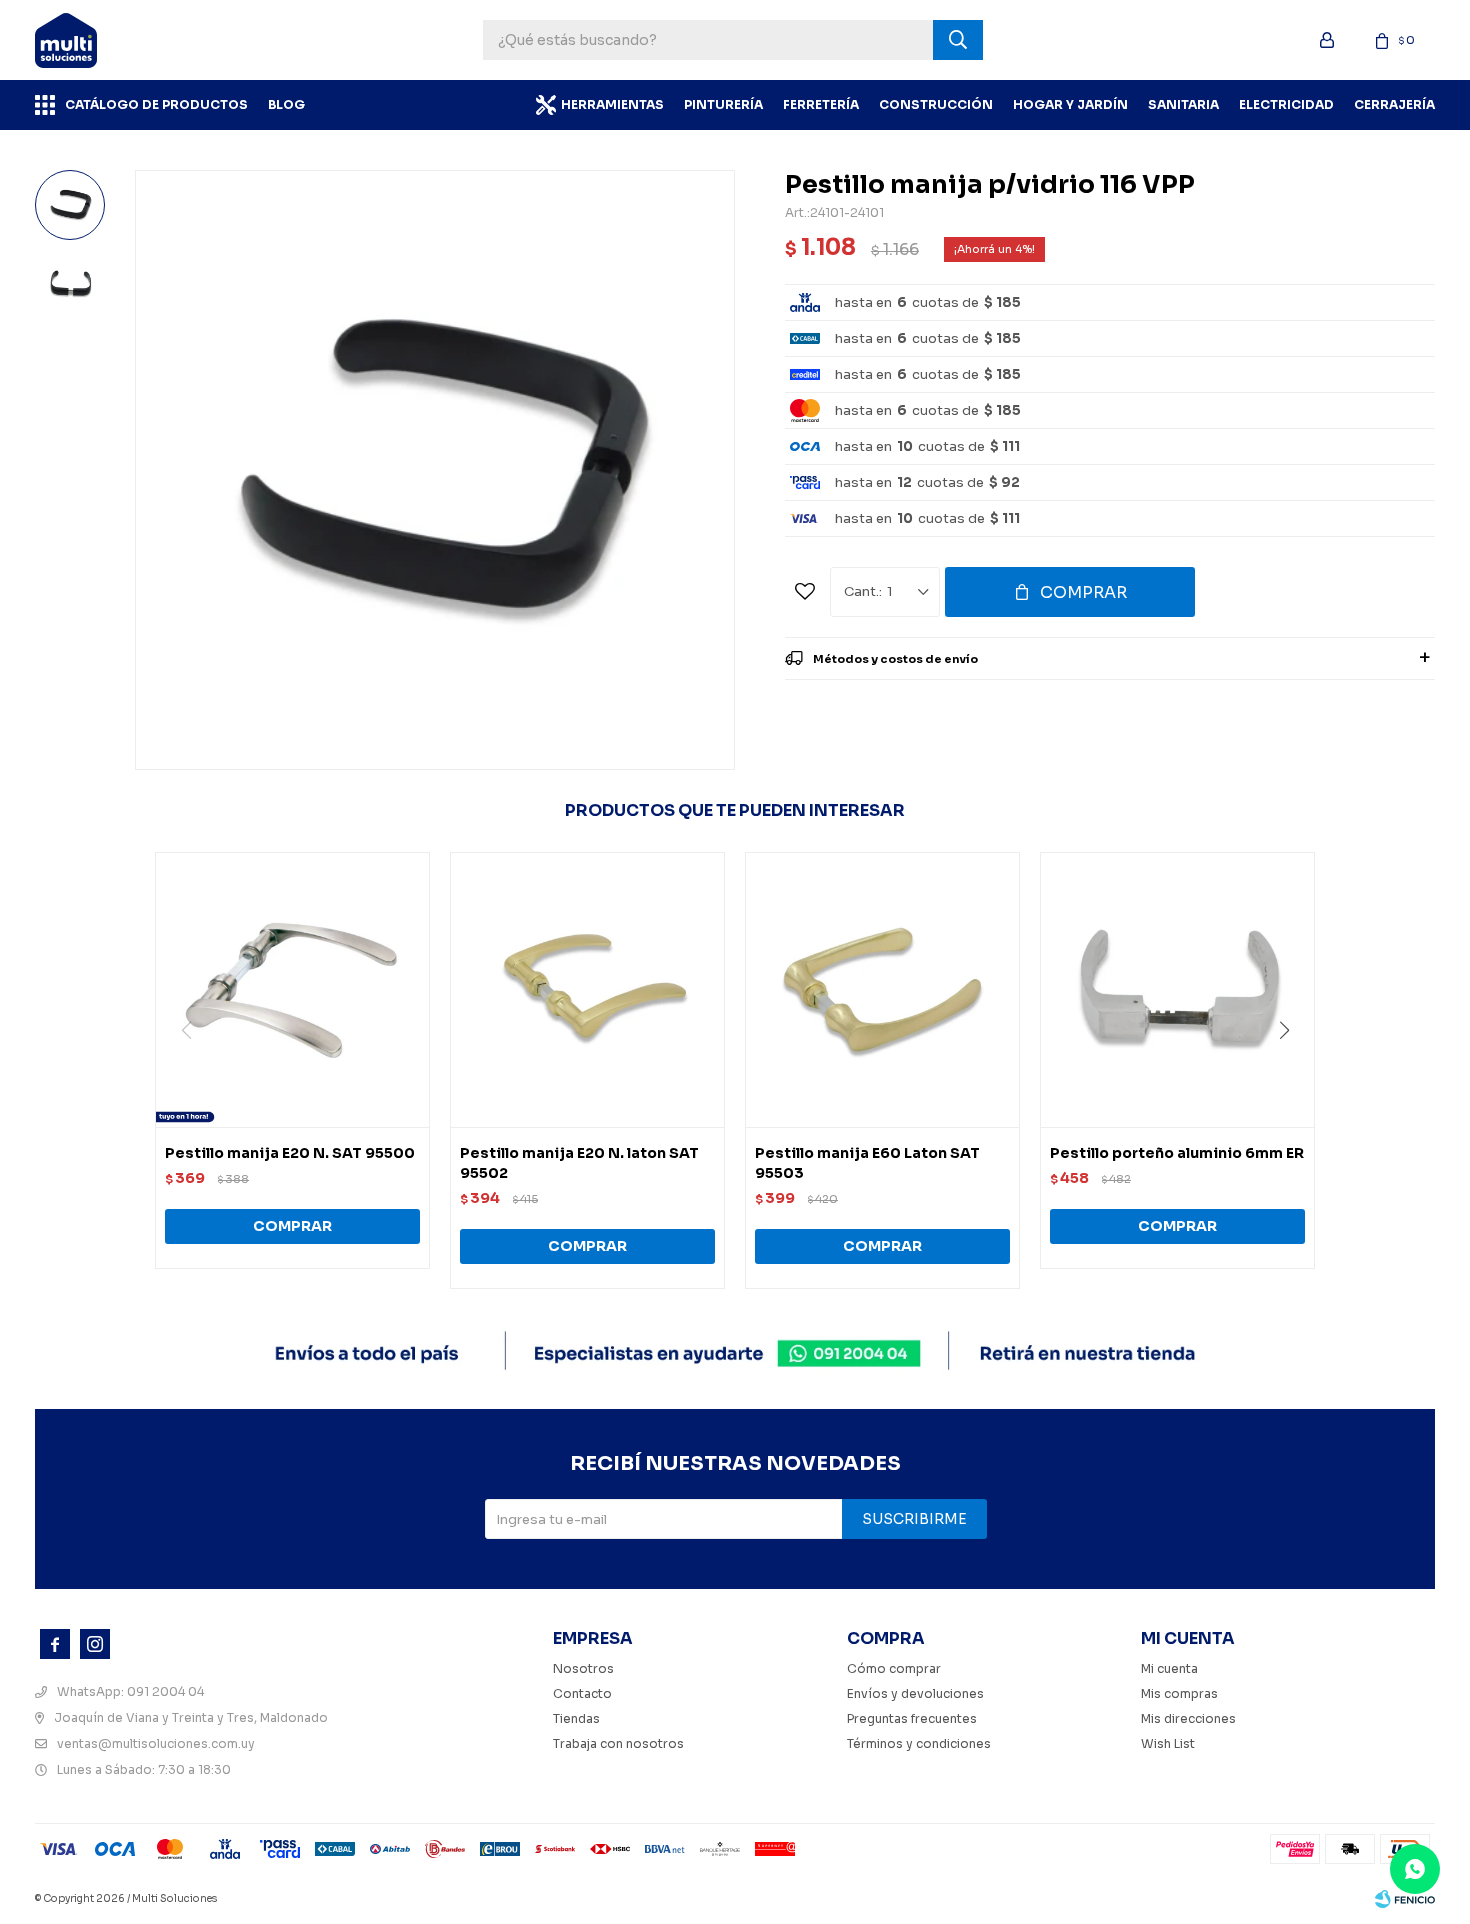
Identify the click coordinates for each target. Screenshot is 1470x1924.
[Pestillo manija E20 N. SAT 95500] (292, 989)
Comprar (1083, 592)
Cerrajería (1394, 104)
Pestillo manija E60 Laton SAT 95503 (867, 1163)
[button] (1291, 1071)
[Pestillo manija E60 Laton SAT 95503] (882, 989)
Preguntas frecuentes (912, 1718)
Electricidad (1286, 104)
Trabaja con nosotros (618, 1743)
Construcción (936, 104)
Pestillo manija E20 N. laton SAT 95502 (579, 1163)
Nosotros (583, 1668)
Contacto (582, 1693)
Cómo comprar (894, 1668)
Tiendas (576, 1718)
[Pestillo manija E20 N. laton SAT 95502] (587, 989)
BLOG (286, 104)
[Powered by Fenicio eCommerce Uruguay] (1405, 1899)
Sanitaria (1183, 104)
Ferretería (821, 104)
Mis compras (1179, 1693)
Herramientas (612, 104)
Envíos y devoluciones (915, 1693)
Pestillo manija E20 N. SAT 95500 (290, 1153)
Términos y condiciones (919, 1743)
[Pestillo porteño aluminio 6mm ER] (1177, 989)
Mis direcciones (1188, 1718)
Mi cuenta (1169, 1668)
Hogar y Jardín (1070, 104)
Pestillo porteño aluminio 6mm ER (1177, 1153)
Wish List (1168, 1743)
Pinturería (723, 104)
